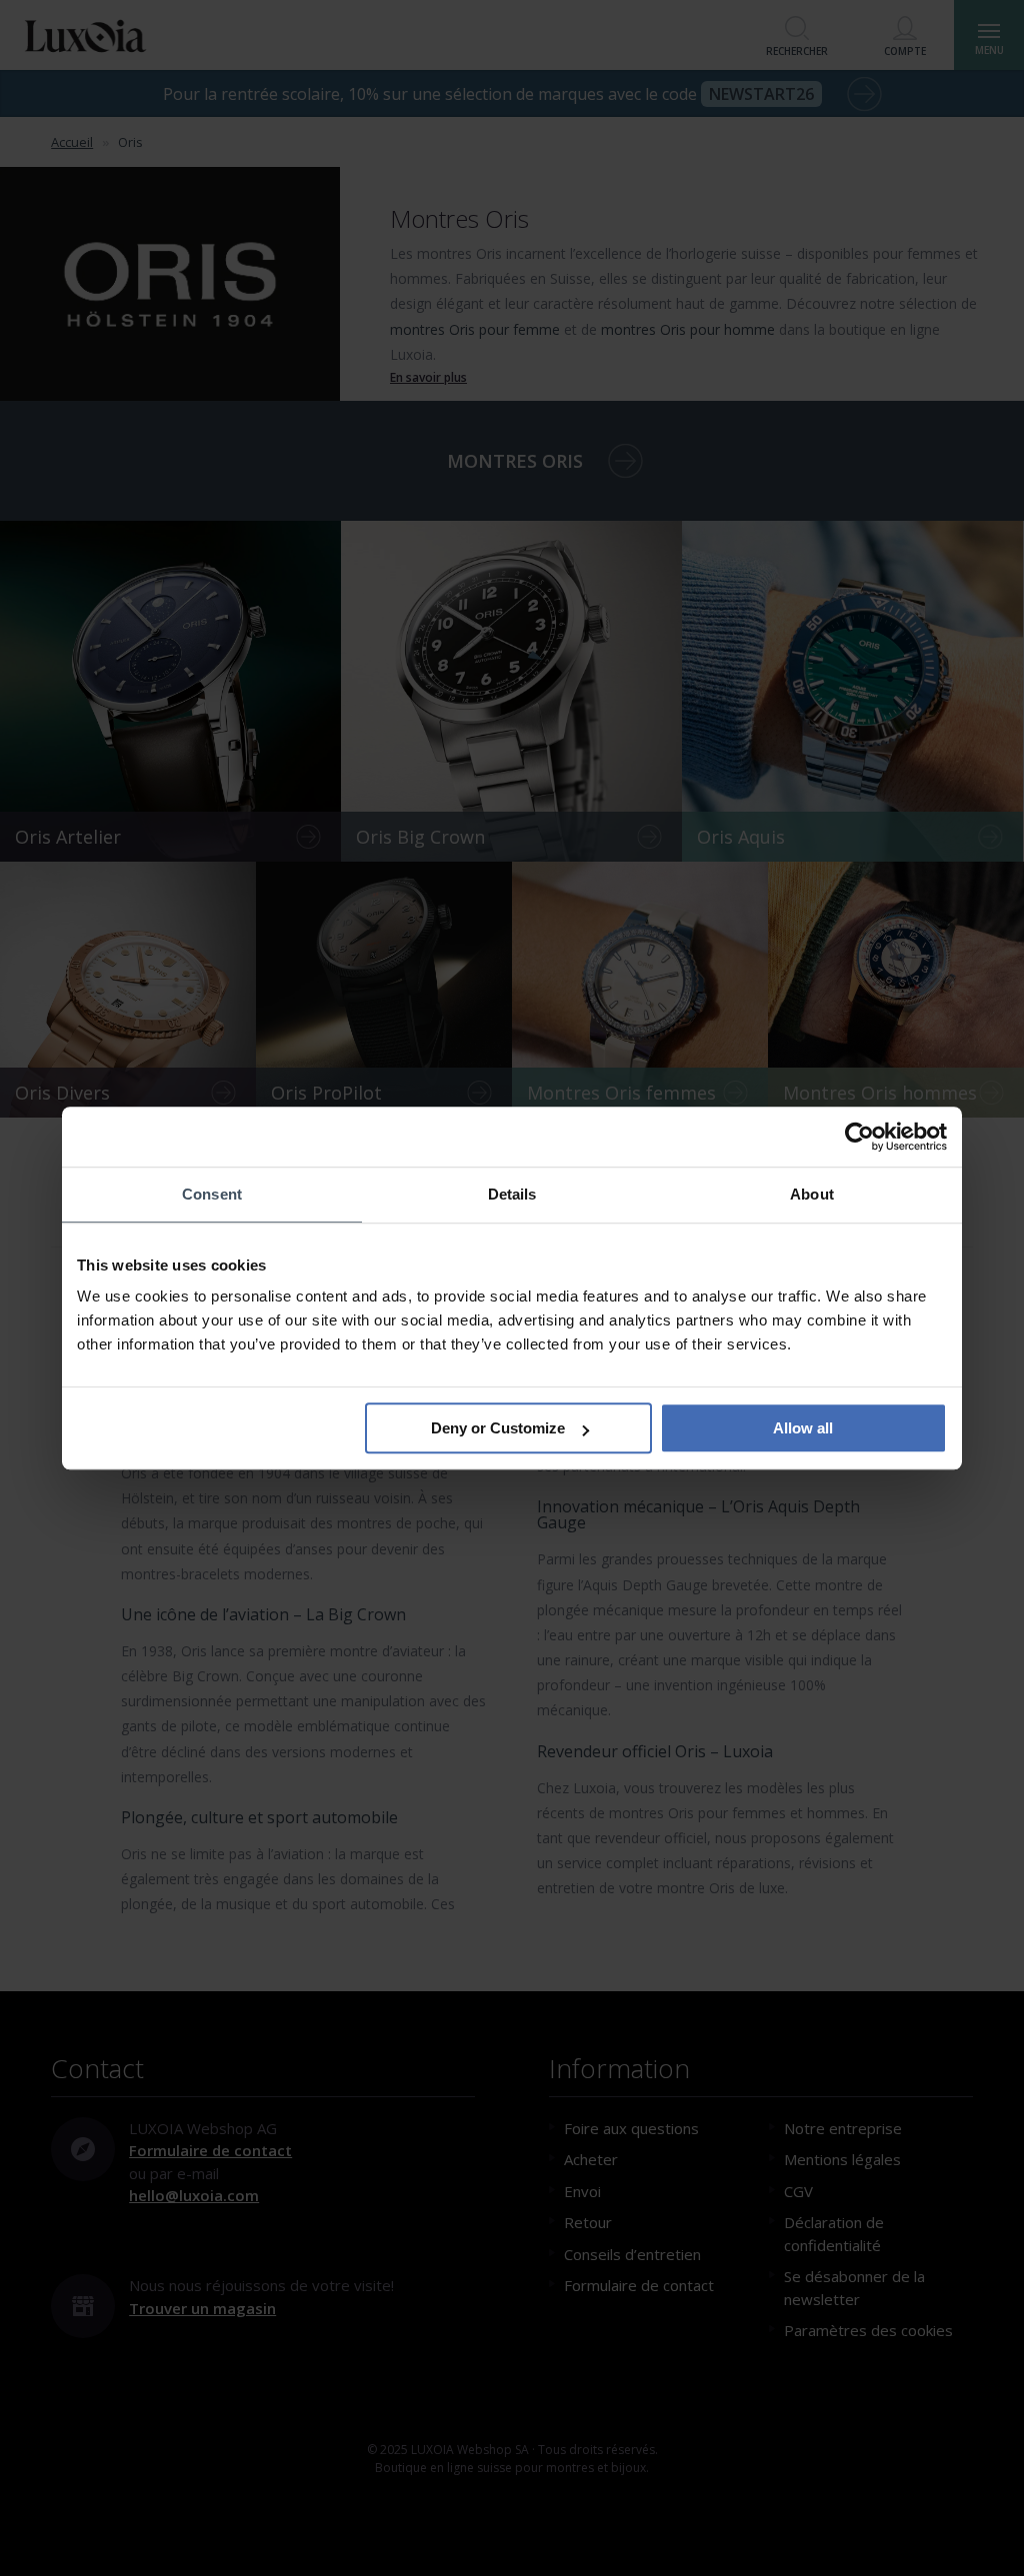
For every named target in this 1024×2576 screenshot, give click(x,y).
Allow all (803, 1428)
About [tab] (812, 1194)
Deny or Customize (498, 1428)
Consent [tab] (212, 1194)
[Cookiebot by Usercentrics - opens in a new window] (859, 1137)
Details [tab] (512, 1194)
